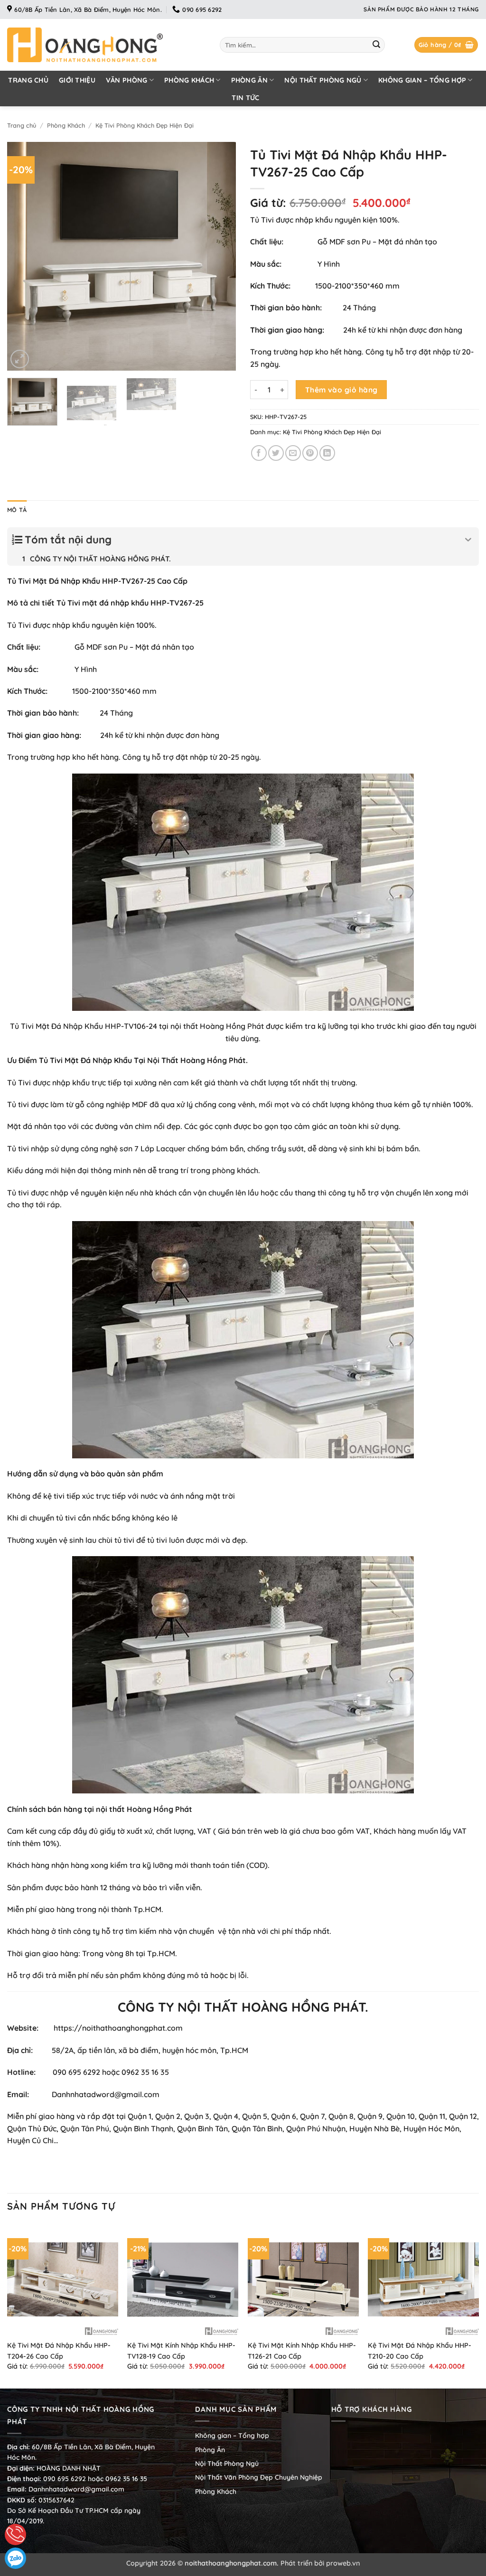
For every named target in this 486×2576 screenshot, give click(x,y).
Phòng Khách (189, 80)
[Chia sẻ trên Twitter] (276, 453)
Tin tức (245, 98)
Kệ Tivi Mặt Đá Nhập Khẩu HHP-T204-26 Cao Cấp (59, 2351)
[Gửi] (376, 45)
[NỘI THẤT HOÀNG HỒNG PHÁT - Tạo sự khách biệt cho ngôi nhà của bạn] (106, 45)
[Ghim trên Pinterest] (310, 453)
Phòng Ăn (249, 80)
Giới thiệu (77, 80)
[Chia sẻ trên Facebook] (259, 453)
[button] (446, 45)
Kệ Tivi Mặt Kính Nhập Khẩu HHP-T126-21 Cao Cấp (302, 2351)
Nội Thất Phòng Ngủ (323, 80)
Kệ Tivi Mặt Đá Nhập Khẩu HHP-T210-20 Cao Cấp (420, 2351)
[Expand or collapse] (468, 540)
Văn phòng (127, 80)
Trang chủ (28, 80)
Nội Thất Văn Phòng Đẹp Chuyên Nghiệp (259, 2477)
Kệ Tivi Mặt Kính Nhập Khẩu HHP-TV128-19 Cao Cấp (181, 2351)
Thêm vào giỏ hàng (341, 390)
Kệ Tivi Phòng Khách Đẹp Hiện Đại (145, 125)
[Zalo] (15, 2558)
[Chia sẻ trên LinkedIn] (327, 453)
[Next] (219, 256)
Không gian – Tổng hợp (422, 80)
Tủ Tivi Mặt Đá (36, 1026)
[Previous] (24, 256)
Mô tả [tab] (17, 510)
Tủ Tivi (51, 1060)
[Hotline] (15, 2534)
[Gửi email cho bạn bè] (293, 453)
